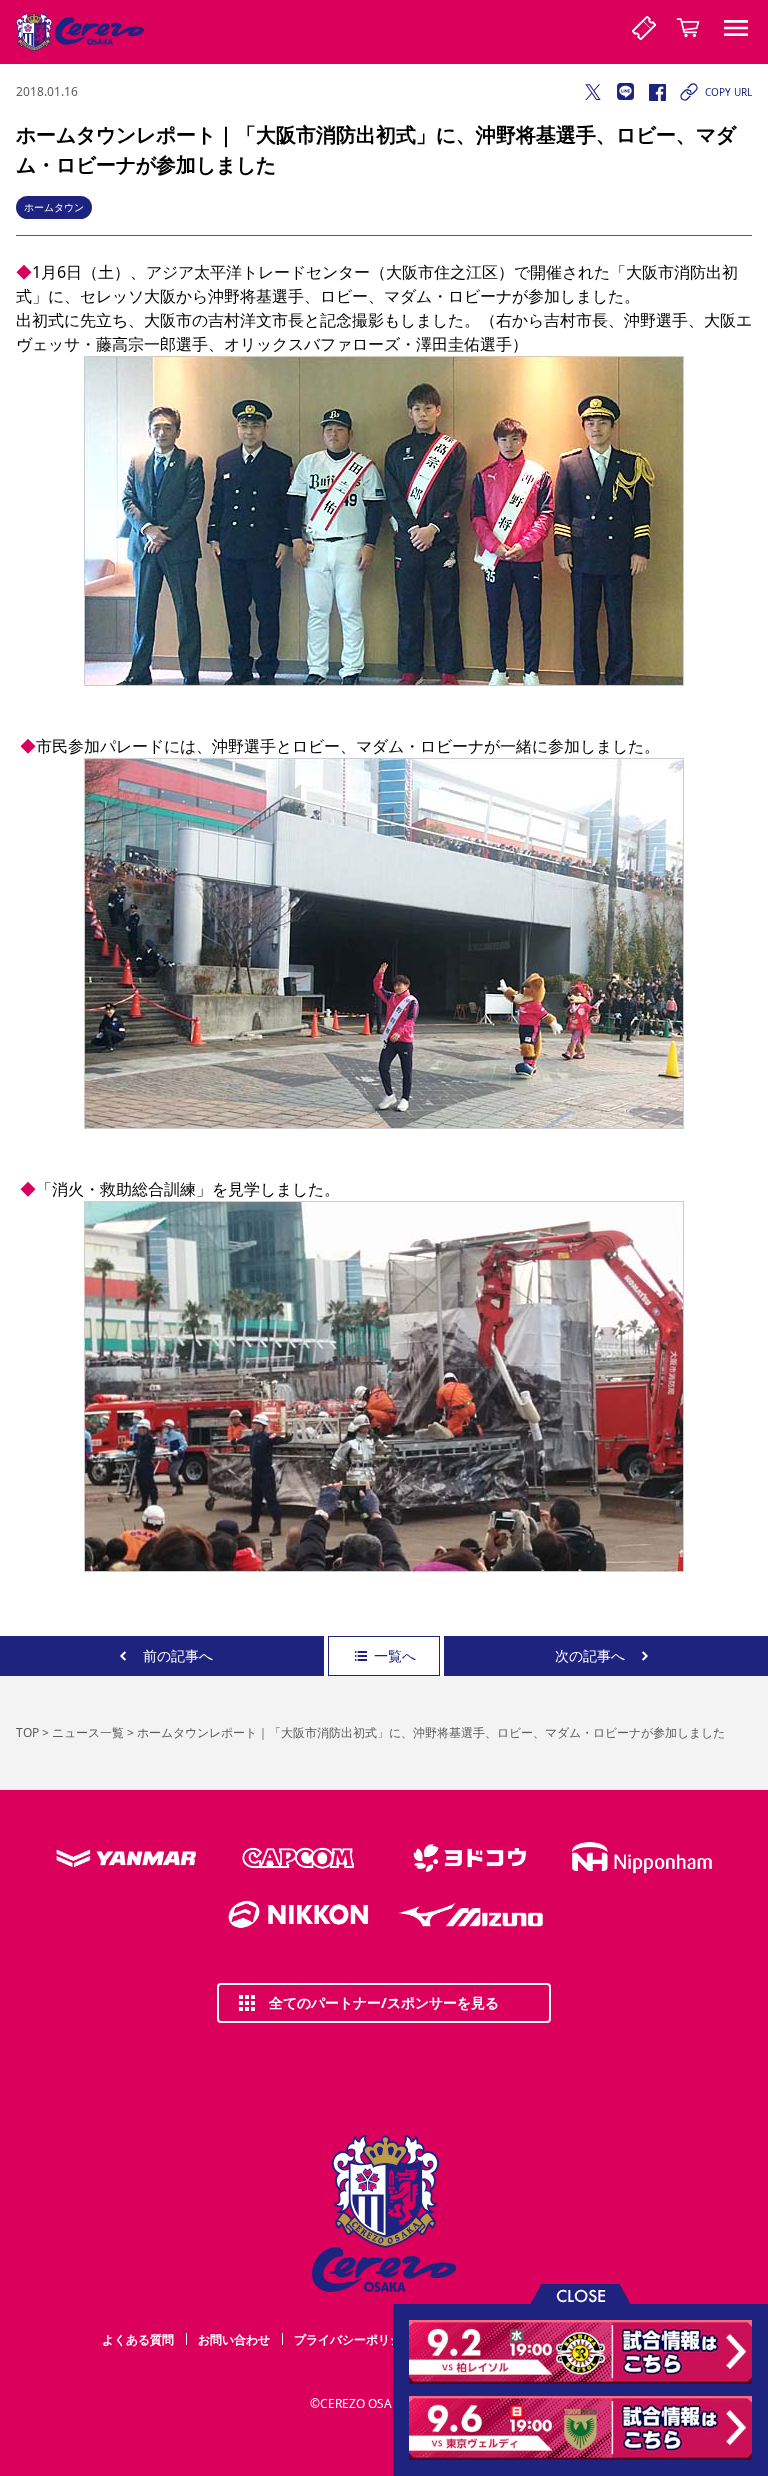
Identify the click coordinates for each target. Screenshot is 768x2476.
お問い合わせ (234, 2339)
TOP (27, 1732)
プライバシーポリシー (354, 2339)
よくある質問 (138, 2339)
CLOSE (581, 2294)
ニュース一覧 (88, 1732)
